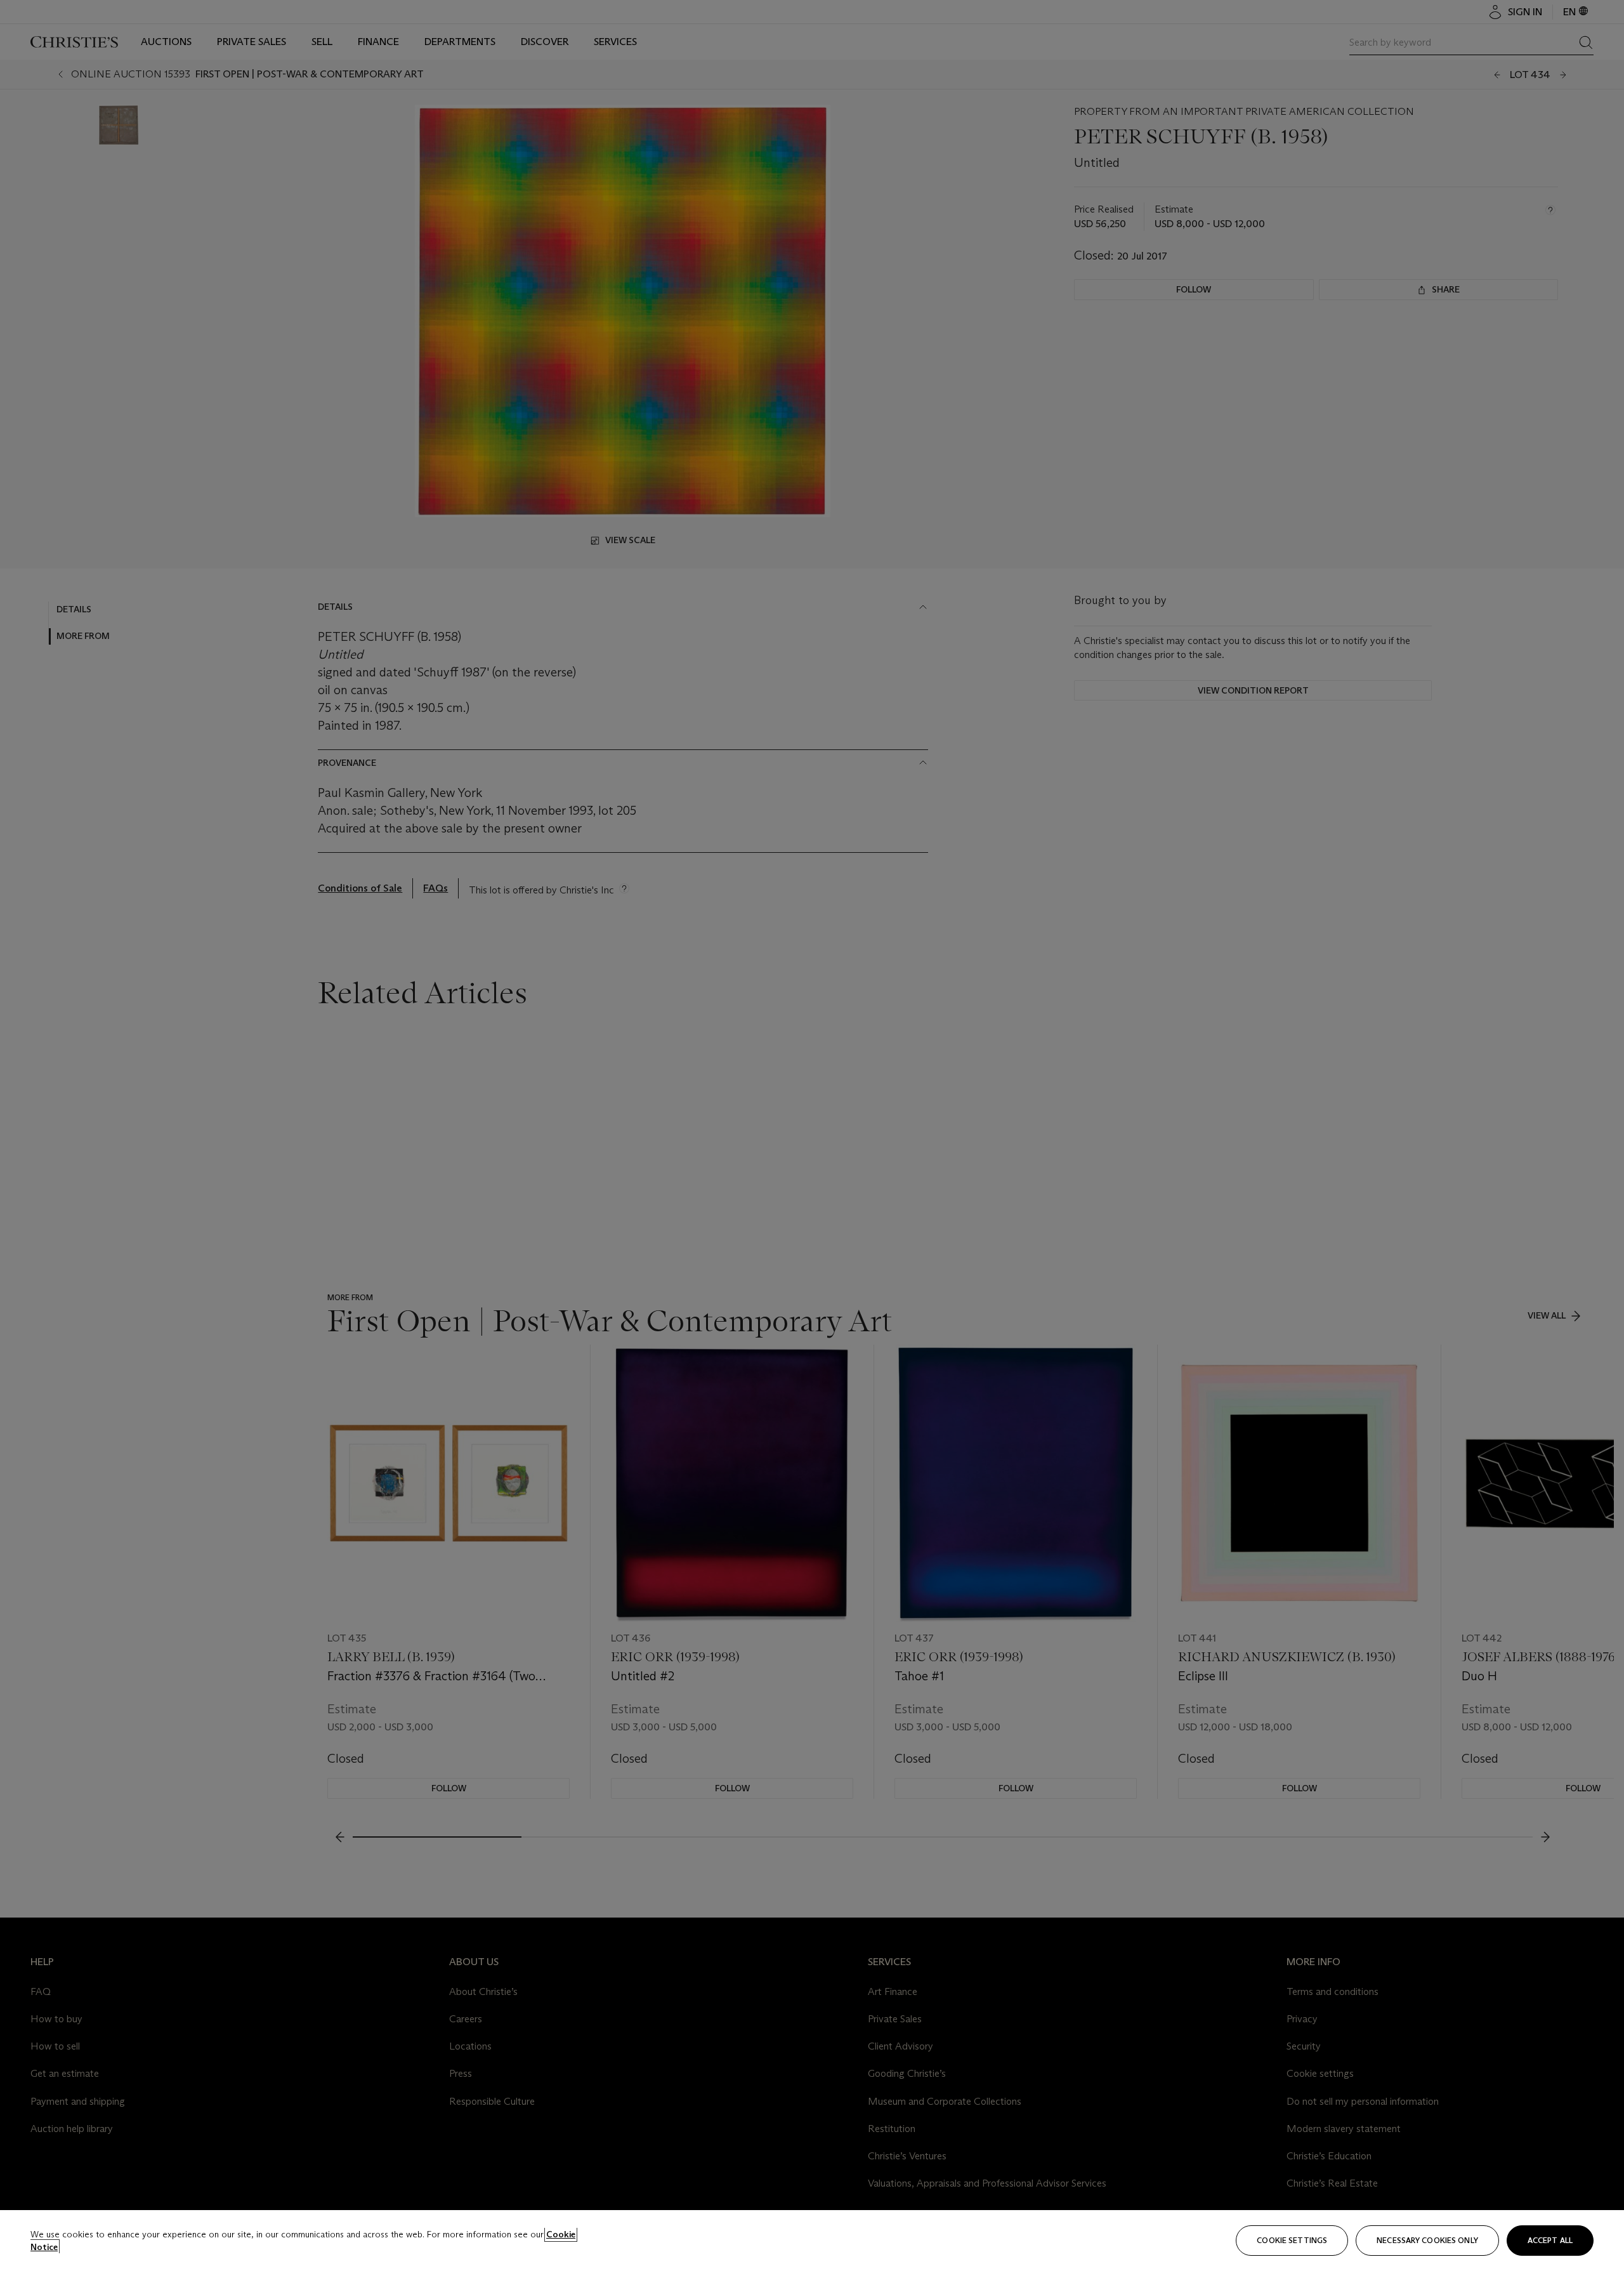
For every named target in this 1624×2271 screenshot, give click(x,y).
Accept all (1550, 2240)
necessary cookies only (1427, 2240)
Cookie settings (1292, 2240)
